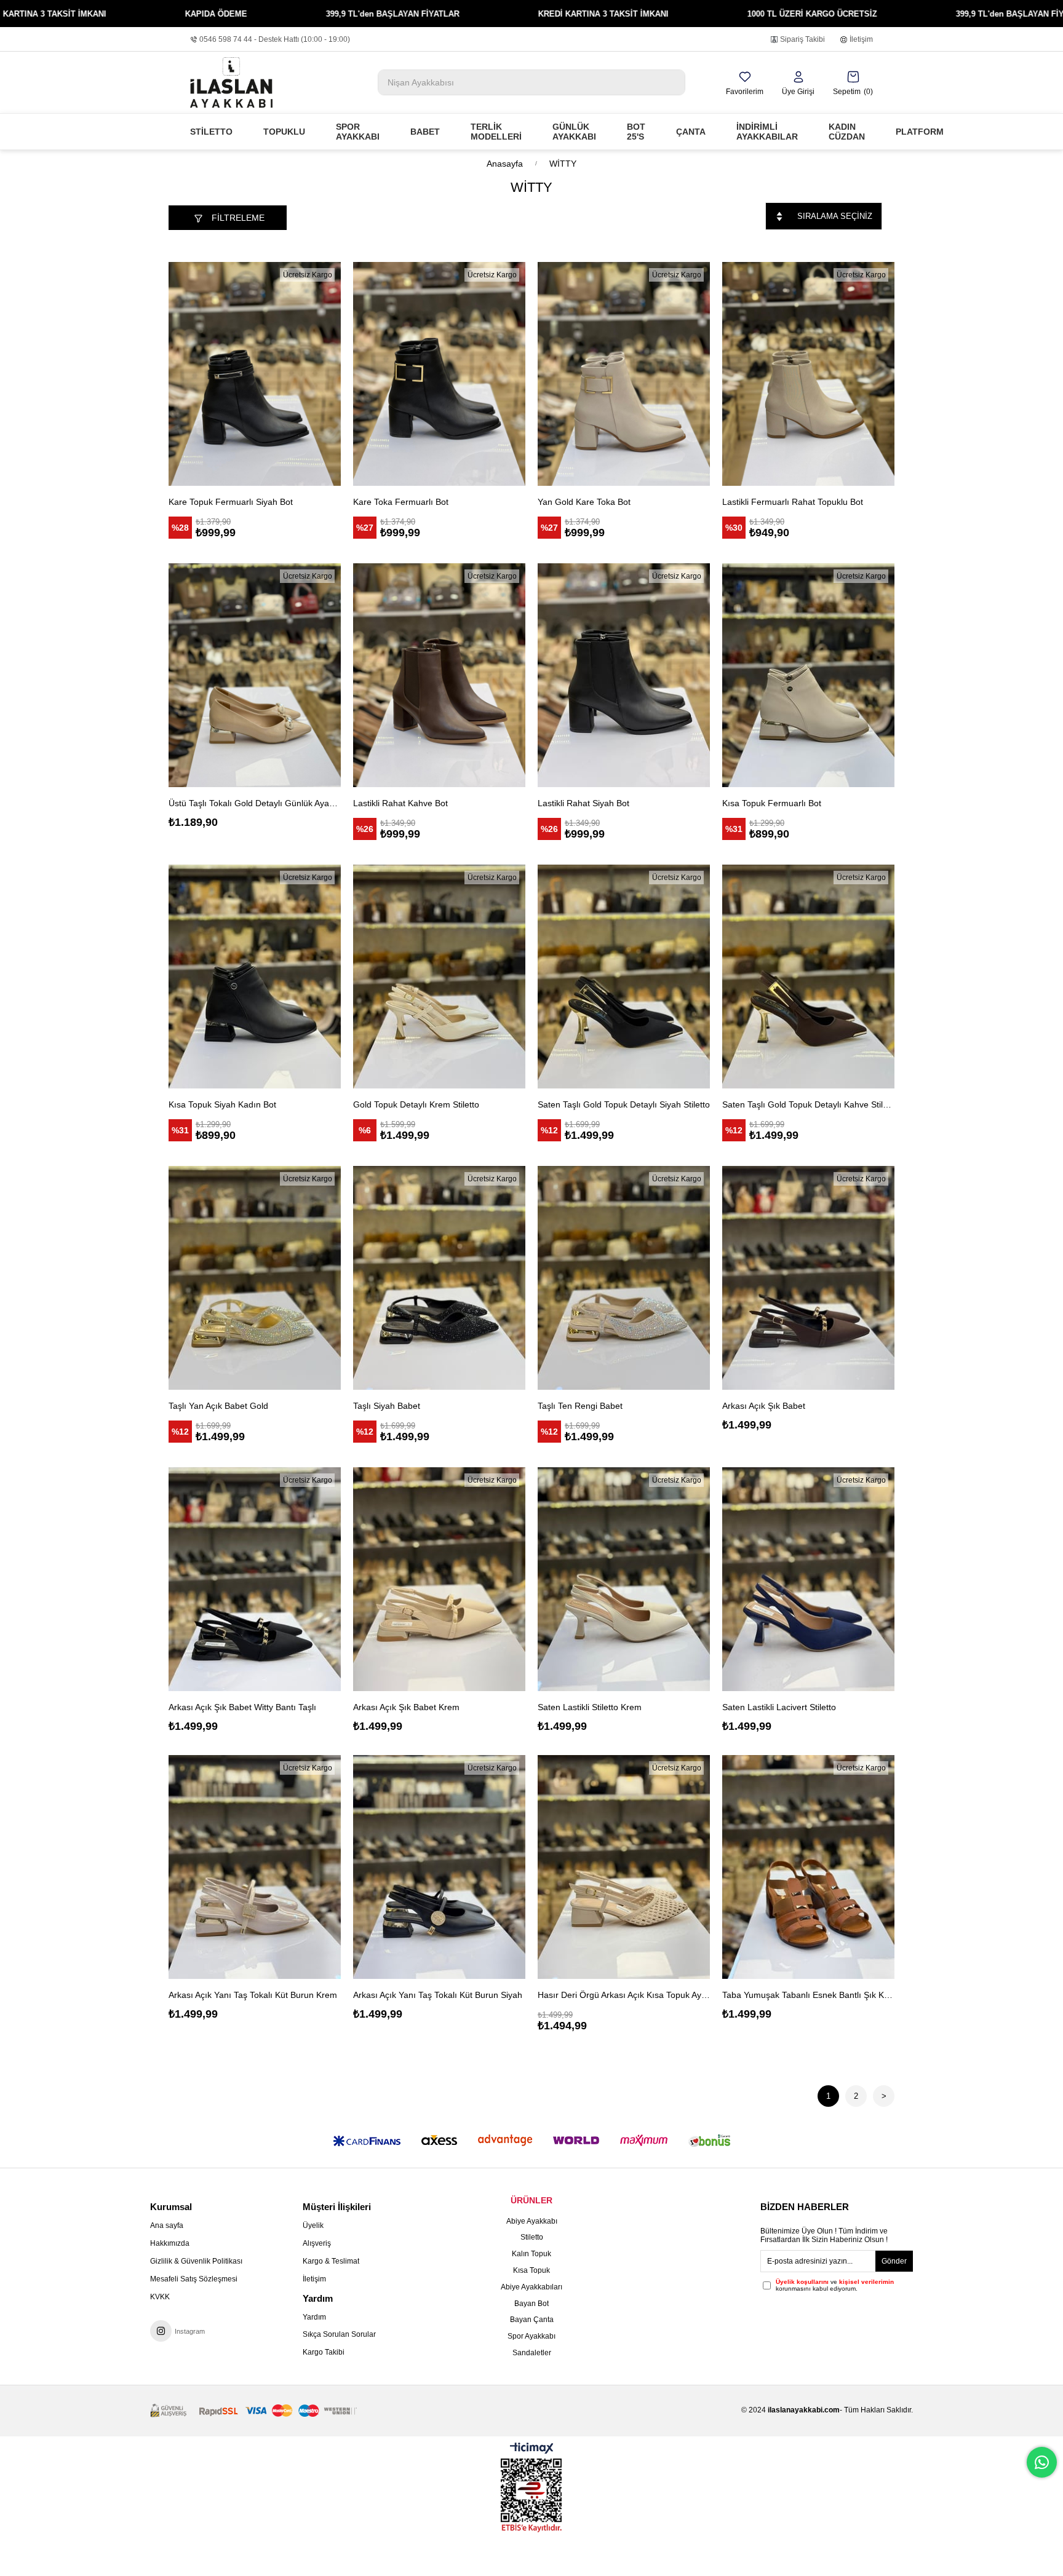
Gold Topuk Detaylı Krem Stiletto (416, 1104)
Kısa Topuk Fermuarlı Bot (772, 803)
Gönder (894, 2261)
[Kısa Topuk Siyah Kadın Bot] (255, 977)
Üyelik (313, 2225)
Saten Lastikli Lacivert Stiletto (779, 1707)
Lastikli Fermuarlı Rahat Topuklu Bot (793, 502)
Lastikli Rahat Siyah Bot (583, 803)
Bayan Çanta (532, 2320)
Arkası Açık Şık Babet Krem (406, 1707)
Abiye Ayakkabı (532, 2221)
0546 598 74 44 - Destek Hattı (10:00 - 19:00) (275, 39)
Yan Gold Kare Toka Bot (584, 502)
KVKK (160, 2297)
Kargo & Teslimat (331, 2261)
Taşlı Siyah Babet (387, 1406)
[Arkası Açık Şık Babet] (808, 1278)
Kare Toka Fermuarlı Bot (401, 502)
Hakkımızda (170, 2243)
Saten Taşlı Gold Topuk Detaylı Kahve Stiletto (808, 1104)
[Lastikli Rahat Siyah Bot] (624, 675)
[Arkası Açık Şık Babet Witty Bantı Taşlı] (255, 1579)
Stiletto (532, 2237)
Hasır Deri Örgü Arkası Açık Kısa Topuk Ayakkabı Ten (624, 1995)
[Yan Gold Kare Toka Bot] (624, 374)
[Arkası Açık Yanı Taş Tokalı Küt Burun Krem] (255, 1867)
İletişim (861, 39)
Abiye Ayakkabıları (531, 2287)
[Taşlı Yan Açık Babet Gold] (255, 1278)
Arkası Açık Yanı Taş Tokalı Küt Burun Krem (253, 1995)
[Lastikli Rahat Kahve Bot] (439, 675)
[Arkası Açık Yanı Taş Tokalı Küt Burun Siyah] (439, 1867)
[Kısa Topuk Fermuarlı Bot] (808, 675)
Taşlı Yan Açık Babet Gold (218, 1406)
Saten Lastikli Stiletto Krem (590, 1707)
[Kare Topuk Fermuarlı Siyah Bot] (255, 374)
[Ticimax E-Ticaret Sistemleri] (532, 2449)
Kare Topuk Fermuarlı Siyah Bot (231, 502)
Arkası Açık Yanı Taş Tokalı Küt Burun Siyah (438, 1995)
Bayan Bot (531, 2304)
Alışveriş (317, 2243)
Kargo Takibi (324, 2352)
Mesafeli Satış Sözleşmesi (194, 2279)
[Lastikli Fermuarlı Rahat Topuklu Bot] (808, 374)
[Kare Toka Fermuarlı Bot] (439, 374)
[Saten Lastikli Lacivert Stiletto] (808, 1579)
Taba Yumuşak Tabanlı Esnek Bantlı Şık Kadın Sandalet (808, 1995)
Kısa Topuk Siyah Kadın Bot (222, 1104)
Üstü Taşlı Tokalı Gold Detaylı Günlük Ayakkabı (255, 803)
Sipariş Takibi (802, 39)
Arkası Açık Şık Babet (764, 1406)
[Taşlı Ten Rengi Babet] (624, 1278)
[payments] (253, 2411)
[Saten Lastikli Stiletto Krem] (624, 1579)
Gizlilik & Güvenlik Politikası (196, 2261)
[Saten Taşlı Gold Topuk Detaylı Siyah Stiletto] (624, 977)
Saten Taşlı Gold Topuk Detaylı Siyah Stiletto (624, 1104)
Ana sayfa (167, 2225)
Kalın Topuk (531, 2254)
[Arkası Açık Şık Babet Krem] (439, 1579)
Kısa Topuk (531, 2270)
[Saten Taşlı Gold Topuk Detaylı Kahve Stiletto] (808, 977)
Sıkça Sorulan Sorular (339, 2334)
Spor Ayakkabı (531, 2336)
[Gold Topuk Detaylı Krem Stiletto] (439, 977)
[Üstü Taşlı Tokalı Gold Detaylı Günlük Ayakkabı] (255, 675)
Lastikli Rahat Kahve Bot (400, 803)
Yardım (314, 2317)
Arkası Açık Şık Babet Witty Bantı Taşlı (242, 1707)
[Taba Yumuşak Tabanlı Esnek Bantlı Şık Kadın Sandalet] (808, 1867)
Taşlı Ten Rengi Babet (580, 1406)
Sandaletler (532, 2353)
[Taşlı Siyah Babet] (439, 1278)
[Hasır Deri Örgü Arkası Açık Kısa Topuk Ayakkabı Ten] (624, 1867)
